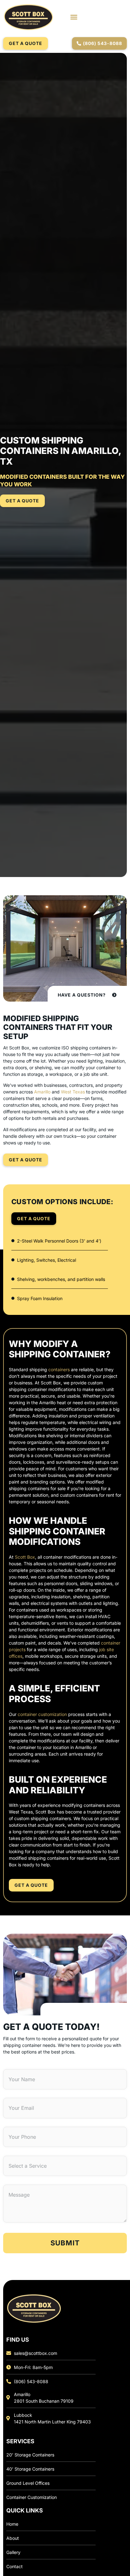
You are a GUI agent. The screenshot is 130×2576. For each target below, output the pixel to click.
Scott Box (25, 1557)
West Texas (73, 1092)
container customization (42, 1714)
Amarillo (42, 1092)
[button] (74, 17)
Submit (65, 2243)
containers (58, 1369)
